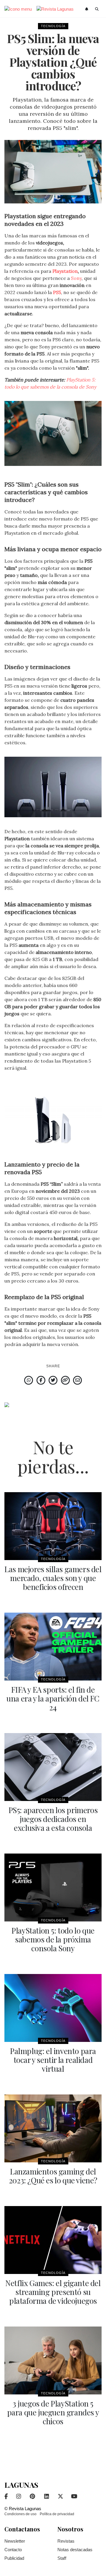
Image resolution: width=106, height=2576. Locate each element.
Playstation (65, 271)
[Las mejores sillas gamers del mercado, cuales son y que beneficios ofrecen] (53, 1526)
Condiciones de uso (20, 2514)
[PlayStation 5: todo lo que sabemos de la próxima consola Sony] (53, 1887)
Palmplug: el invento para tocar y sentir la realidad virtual (53, 2060)
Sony (76, 278)
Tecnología (53, 26)
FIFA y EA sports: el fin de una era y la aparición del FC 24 (53, 1698)
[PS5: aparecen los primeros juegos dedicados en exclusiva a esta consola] (53, 1767)
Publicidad (14, 2558)
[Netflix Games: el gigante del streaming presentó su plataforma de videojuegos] (53, 2240)
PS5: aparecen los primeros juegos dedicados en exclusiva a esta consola (53, 1819)
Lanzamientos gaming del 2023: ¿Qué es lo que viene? (53, 2176)
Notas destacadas (75, 2550)
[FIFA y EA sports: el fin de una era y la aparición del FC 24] (53, 1647)
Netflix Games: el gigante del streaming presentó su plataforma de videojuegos (53, 2292)
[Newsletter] (87, 9)
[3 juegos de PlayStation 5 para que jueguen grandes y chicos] (53, 2360)
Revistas (66, 2541)
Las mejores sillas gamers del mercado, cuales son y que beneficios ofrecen (53, 1578)
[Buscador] (97, 9)
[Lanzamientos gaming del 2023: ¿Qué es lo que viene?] (53, 2128)
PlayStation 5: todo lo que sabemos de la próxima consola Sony (53, 1939)
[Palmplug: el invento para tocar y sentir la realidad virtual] (53, 2008)
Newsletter (15, 2541)
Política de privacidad (57, 2514)
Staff (62, 2558)
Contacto (13, 2550)
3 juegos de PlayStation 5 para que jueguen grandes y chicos (53, 2412)
